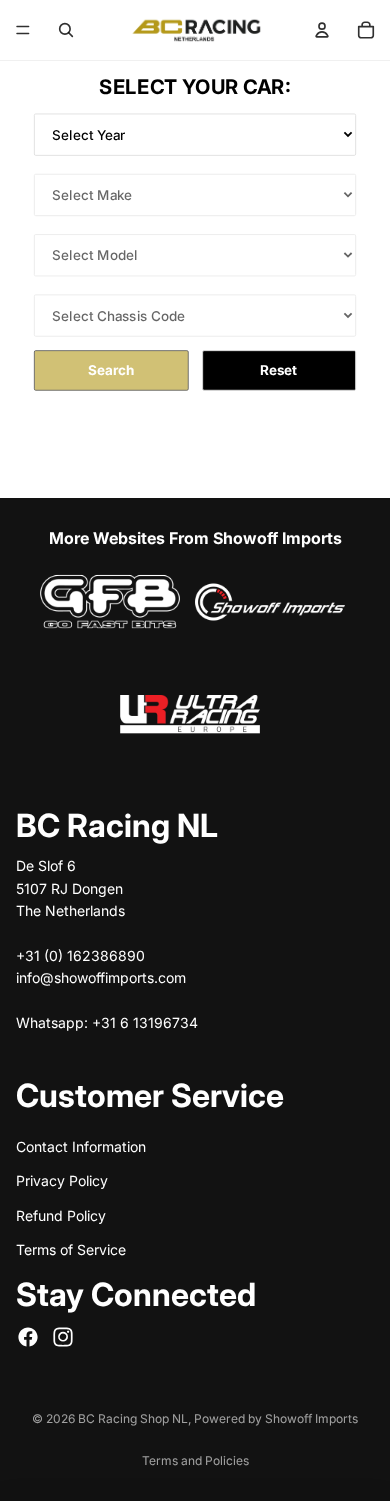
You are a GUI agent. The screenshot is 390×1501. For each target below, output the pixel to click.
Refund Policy (61, 1214)
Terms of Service (71, 1249)
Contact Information (81, 1146)
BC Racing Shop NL (133, 1418)
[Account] (322, 30)
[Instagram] (63, 1336)
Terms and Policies (195, 1460)
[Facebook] (28, 1336)
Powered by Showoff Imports (276, 1418)
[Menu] (23, 30)
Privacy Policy (62, 1180)
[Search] (66, 30)
